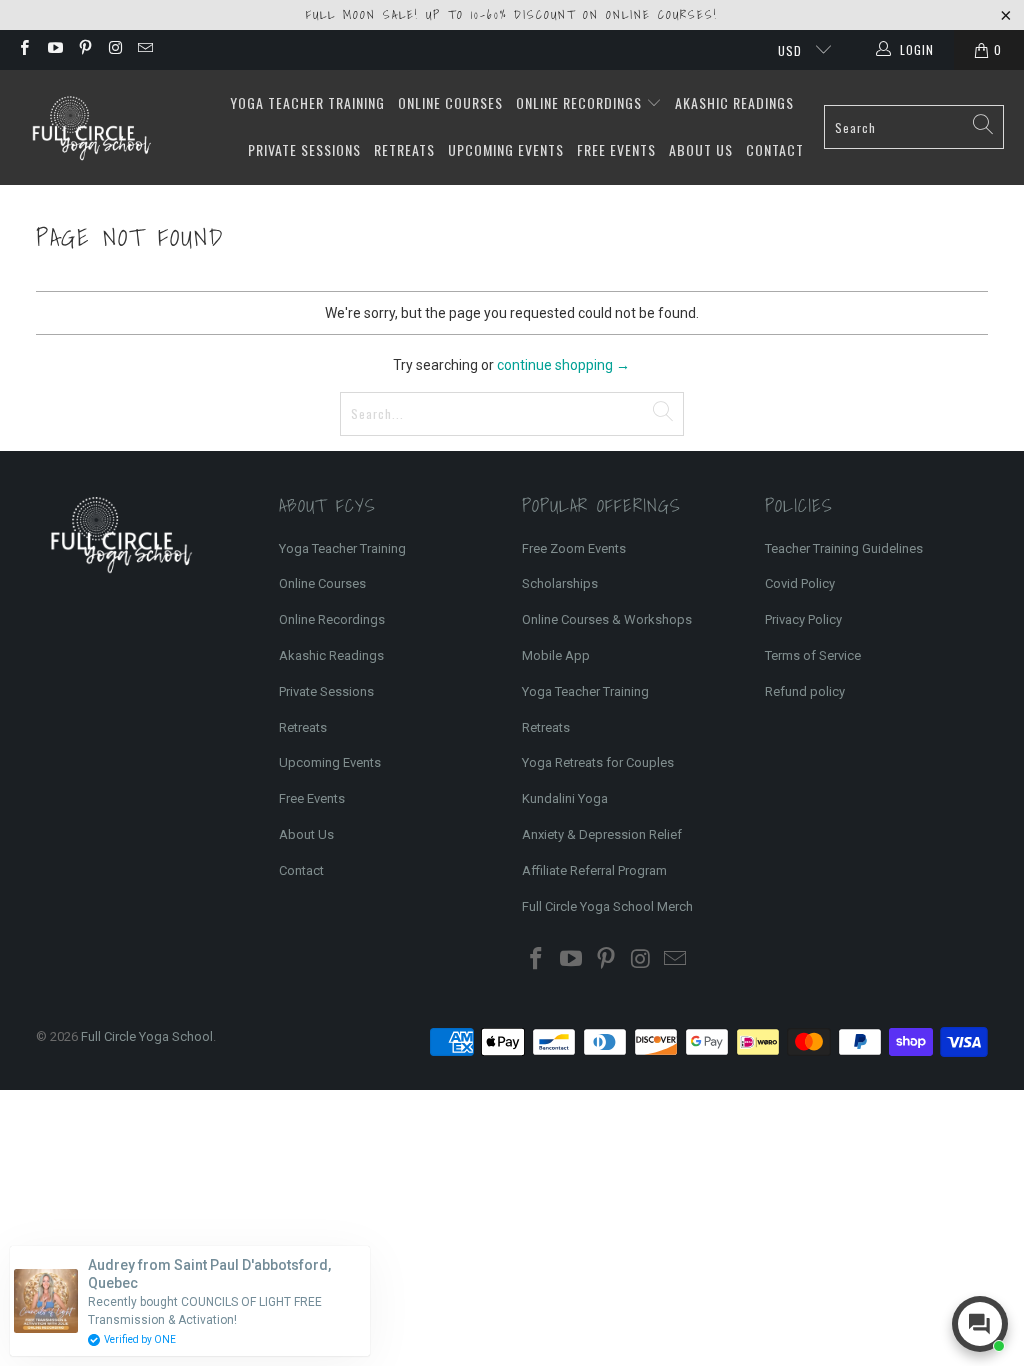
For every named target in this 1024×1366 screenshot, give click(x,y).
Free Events (616, 149)
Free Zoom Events (574, 548)
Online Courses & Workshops (607, 619)
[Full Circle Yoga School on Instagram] (114, 50)
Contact (775, 149)
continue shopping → (563, 365)
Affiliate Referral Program (594, 870)
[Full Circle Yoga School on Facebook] (23, 50)
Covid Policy (800, 583)
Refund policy (805, 691)
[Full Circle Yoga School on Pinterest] (84, 50)
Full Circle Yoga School (147, 1036)
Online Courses (450, 102)
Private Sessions (304, 149)
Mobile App (556, 655)
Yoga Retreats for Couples (598, 762)
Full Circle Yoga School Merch (607, 906)
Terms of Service (813, 655)
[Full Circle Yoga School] (90, 127)
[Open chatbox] (980, 1324)
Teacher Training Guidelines (844, 548)
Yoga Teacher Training (307, 102)
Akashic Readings (734, 102)
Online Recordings (581, 102)
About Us (701, 149)
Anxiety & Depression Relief (602, 834)
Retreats (404, 149)
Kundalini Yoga (565, 798)
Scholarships (560, 583)
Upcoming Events (506, 149)
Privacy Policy (803, 619)
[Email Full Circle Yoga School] (144, 50)
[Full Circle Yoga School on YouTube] (53, 50)
